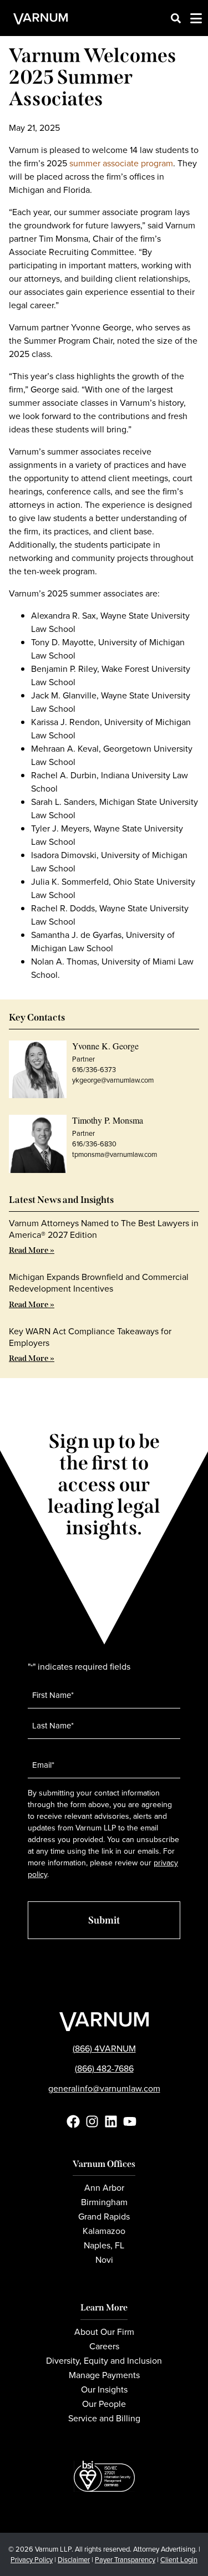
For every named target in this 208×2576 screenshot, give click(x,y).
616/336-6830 (94, 1144)
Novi (104, 2260)
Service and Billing (104, 2418)
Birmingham (104, 2202)
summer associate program (121, 163)
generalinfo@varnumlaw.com (104, 2088)
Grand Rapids (104, 2217)
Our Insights (104, 2389)
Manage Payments (104, 2375)
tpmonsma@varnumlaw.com (115, 1154)
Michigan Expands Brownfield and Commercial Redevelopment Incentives (99, 1283)
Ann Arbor (104, 2188)
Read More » (32, 1250)
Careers (104, 2346)
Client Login (179, 2560)
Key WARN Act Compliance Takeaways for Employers (90, 1337)
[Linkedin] (111, 2121)
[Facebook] (73, 2121)
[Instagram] (92, 2121)
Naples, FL (104, 2245)
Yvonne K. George (105, 1046)
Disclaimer (74, 2560)
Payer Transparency (125, 2560)
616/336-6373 (94, 1070)
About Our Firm (104, 2332)
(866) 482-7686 (104, 2069)
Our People (104, 2404)
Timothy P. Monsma (108, 1120)
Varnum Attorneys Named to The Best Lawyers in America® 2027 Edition (104, 1229)
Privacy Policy (32, 2560)
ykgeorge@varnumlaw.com (113, 1080)
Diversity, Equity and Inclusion (104, 2361)
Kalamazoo (104, 2231)
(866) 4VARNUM (104, 2049)
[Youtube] (130, 2121)
